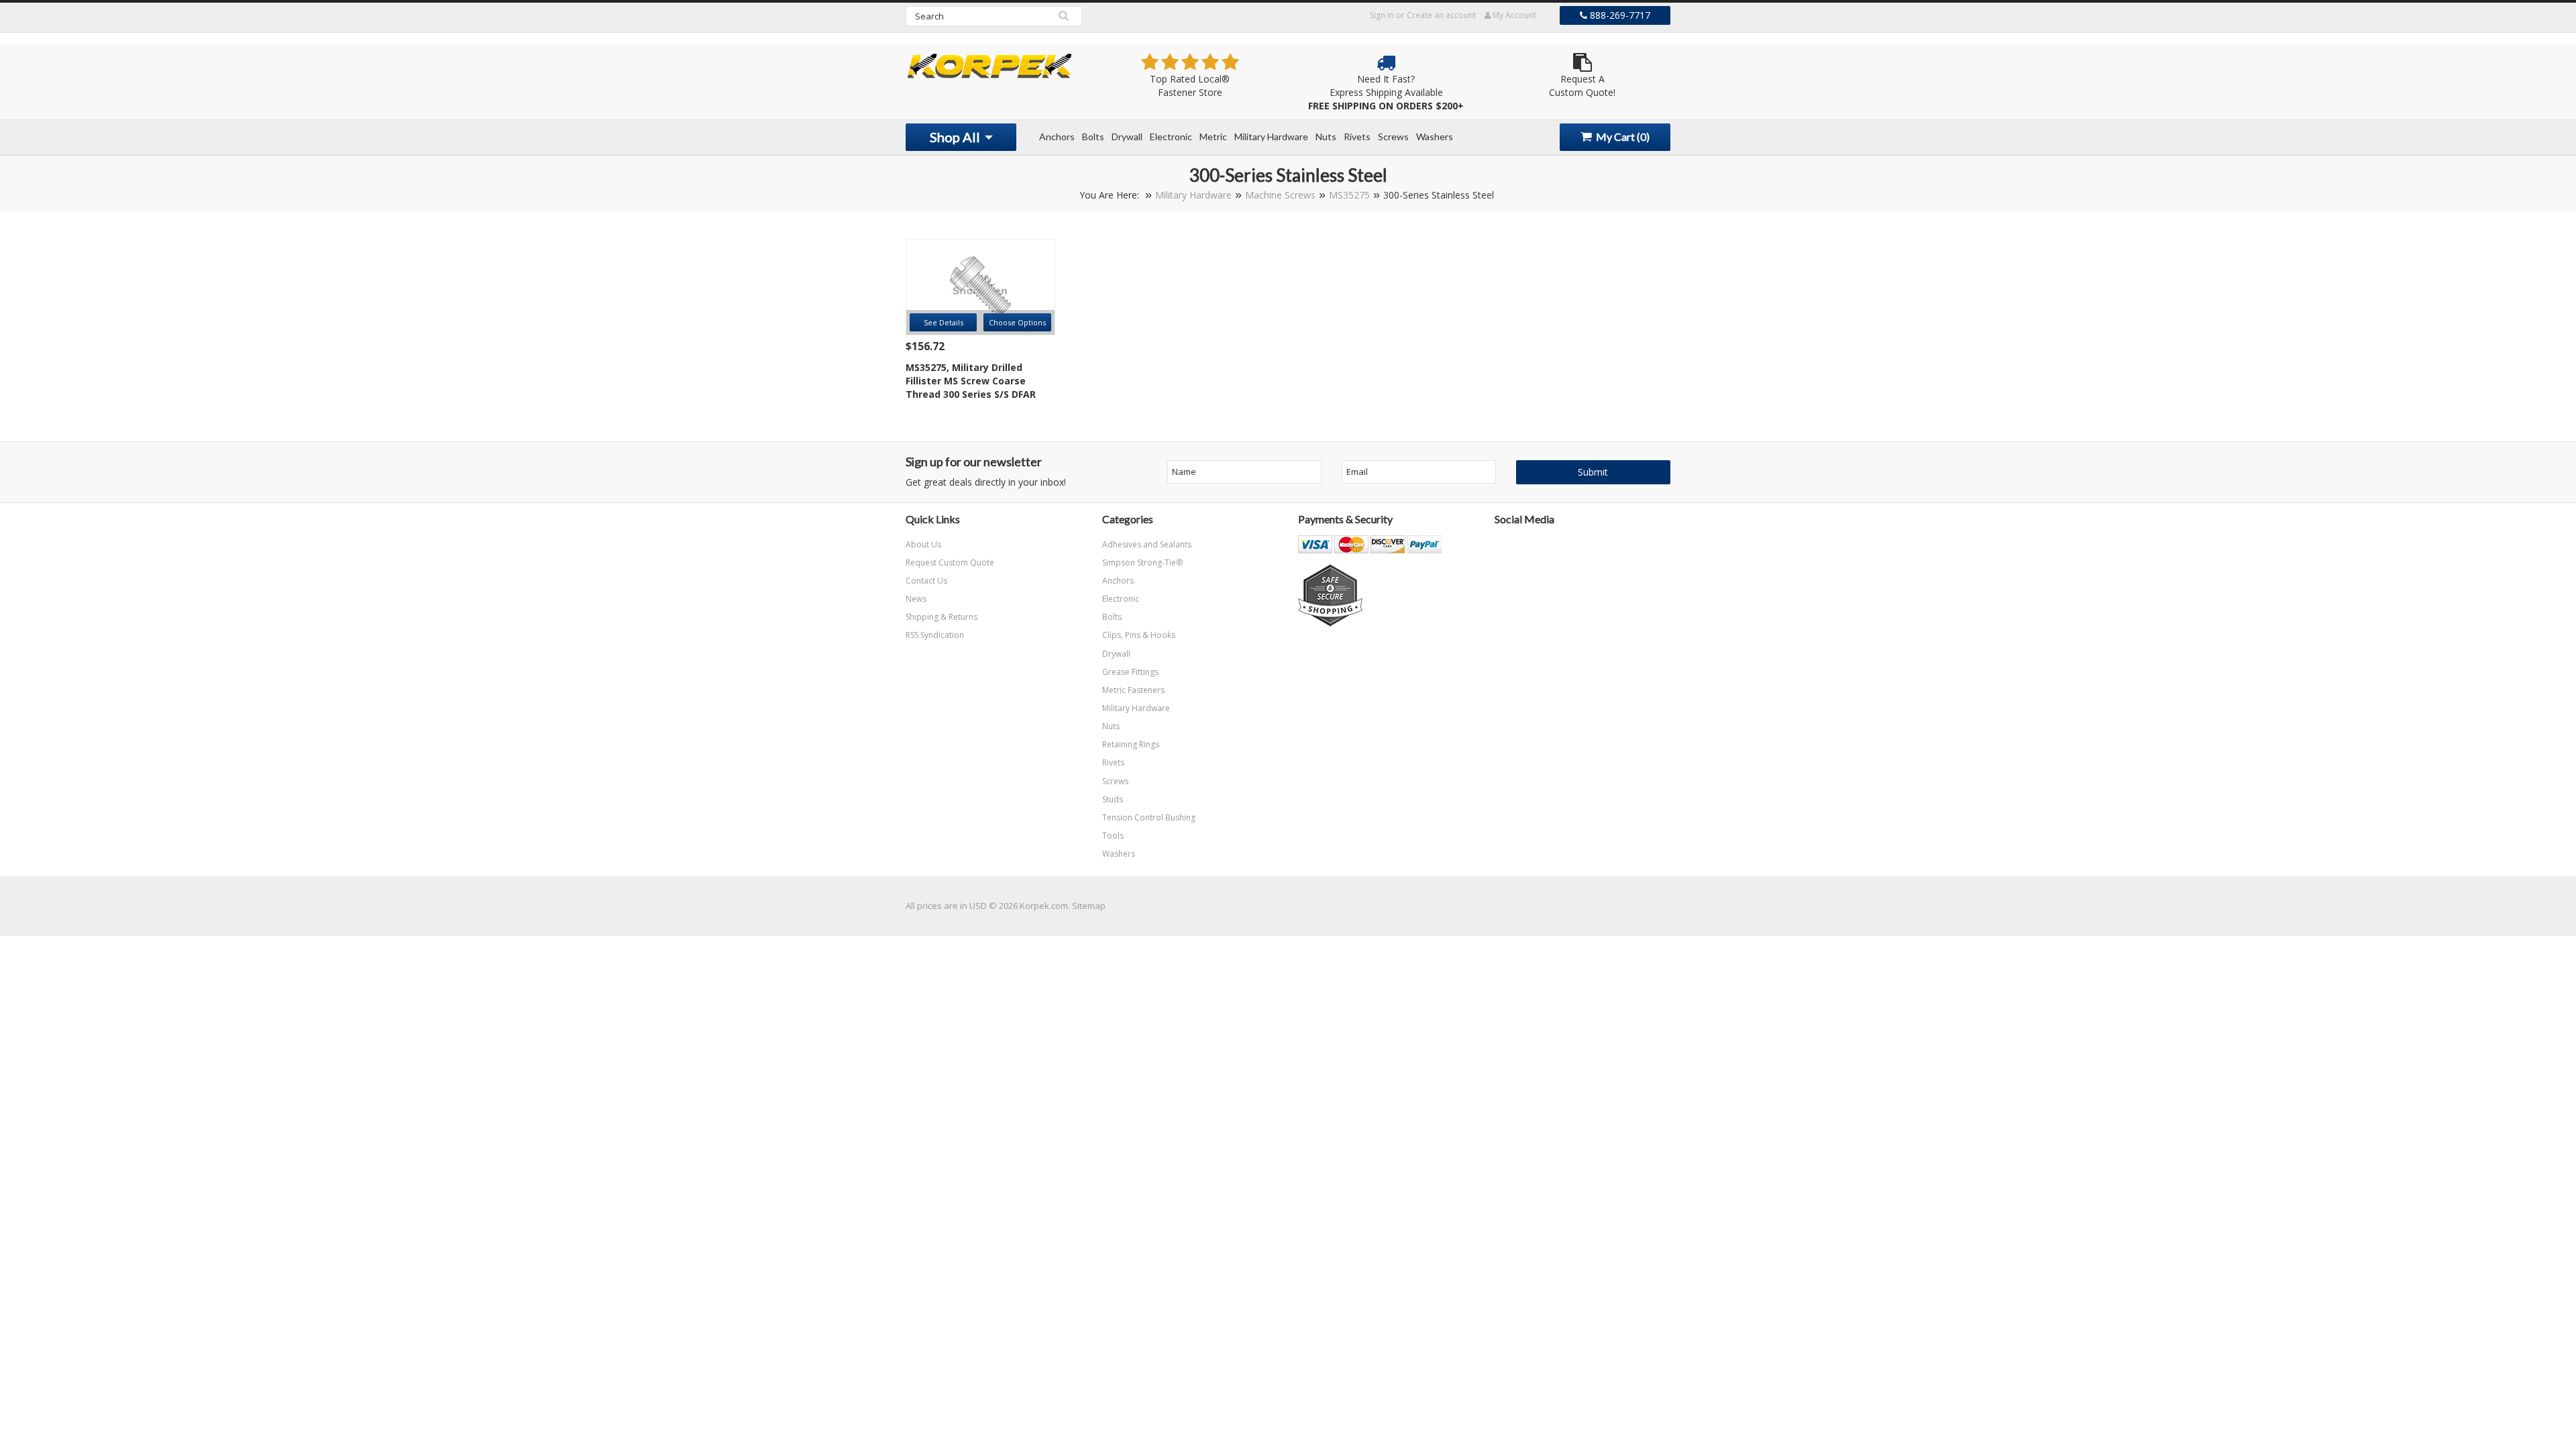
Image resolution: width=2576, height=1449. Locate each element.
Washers (1435, 137)
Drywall (1127, 137)
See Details (944, 322)
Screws (1393, 137)
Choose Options (1017, 322)
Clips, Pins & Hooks (1139, 635)
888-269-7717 (1619, 15)
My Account (1513, 15)
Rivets (1357, 137)
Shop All (956, 137)
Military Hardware (1271, 137)
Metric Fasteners (1133, 690)
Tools (1113, 836)
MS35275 (1349, 195)
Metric (1213, 137)
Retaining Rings (1131, 744)
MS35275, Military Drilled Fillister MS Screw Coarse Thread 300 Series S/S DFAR (971, 381)
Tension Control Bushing (1149, 817)
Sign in (1382, 15)
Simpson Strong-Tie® (1142, 562)
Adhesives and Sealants (1147, 544)
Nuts (1326, 137)
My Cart (1622, 137)
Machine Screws (1280, 195)
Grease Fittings (1130, 672)
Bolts (1093, 137)
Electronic (1171, 137)
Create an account (1441, 15)
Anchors (1057, 137)
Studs (1113, 799)
